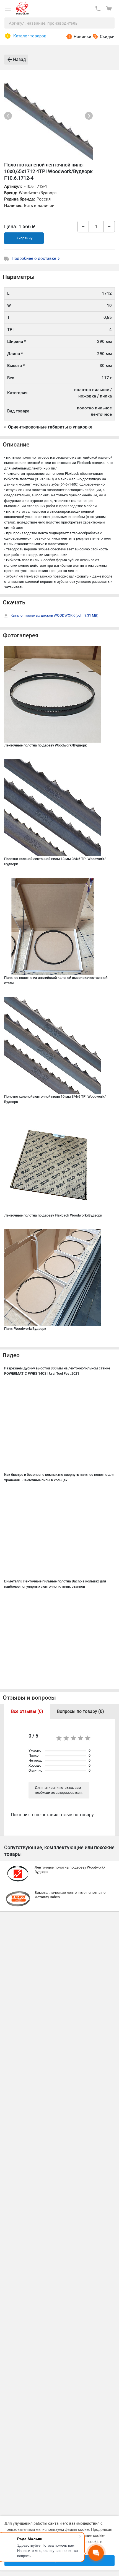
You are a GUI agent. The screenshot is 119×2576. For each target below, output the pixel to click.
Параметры (19, 277)
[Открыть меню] (8, 9)
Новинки (82, 37)
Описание (16, 445)
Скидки (107, 37)
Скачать (14, 602)
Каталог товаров (30, 36)
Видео (11, 1355)
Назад (20, 59)
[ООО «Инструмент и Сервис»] (22, 7)
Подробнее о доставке (34, 258)
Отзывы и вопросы (29, 1698)
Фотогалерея (21, 635)
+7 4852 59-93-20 (98, 9)
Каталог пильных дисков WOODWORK (55, 615)
